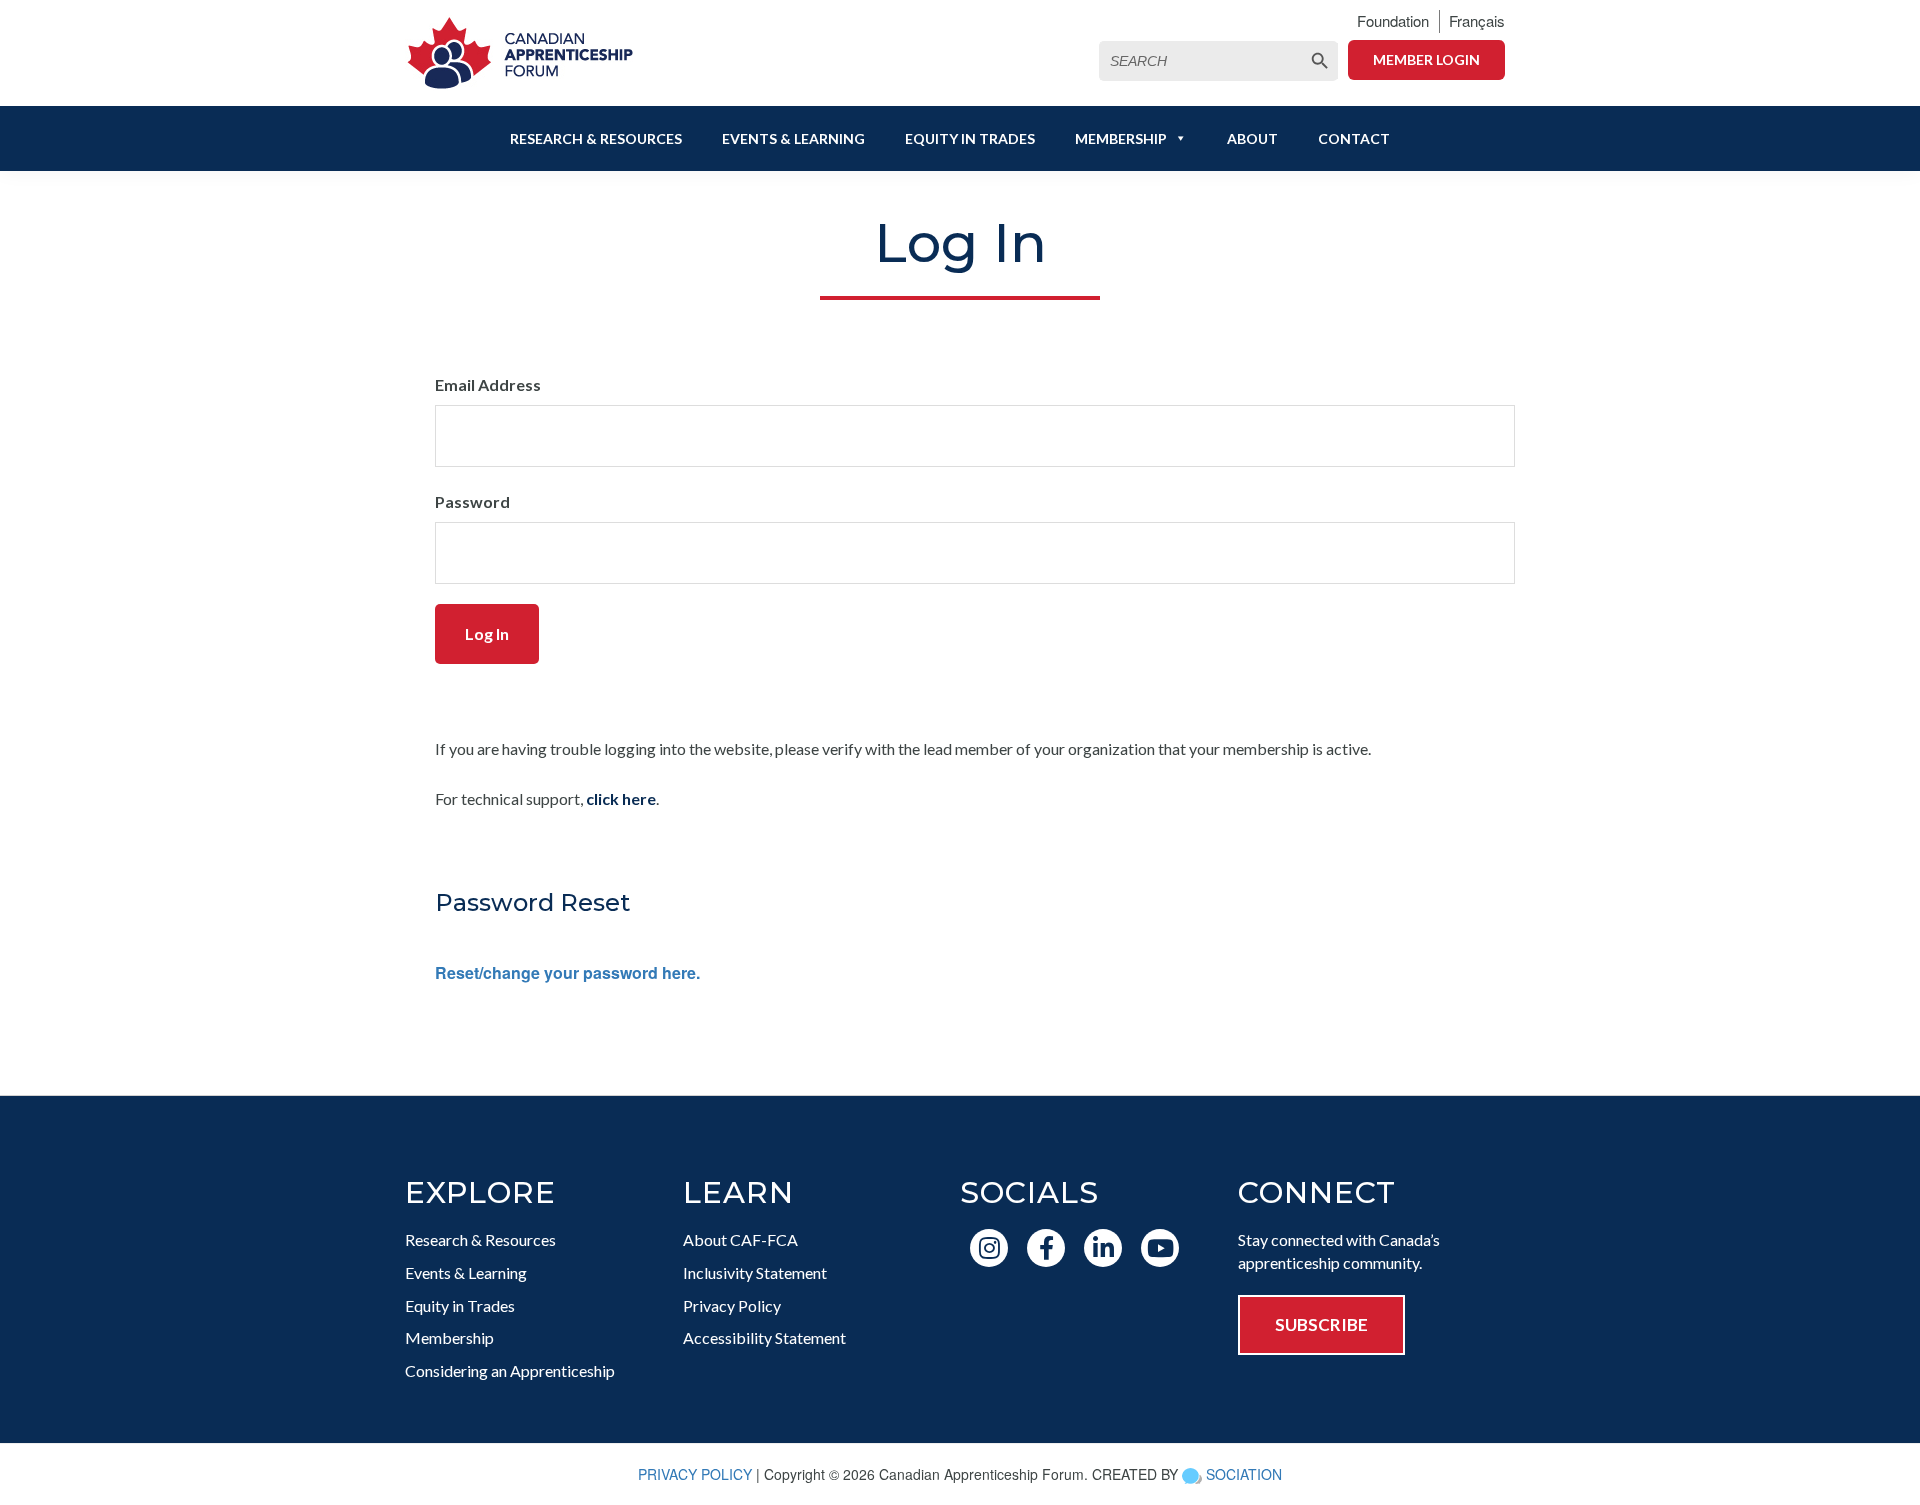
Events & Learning (793, 138)
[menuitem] (1477, 21)
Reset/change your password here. (567, 972)
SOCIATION (1244, 1474)
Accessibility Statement (764, 1337)
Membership (1121, 138)
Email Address (488, 384)
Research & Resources (596, 138)
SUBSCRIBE (1321, 1324)
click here (621, 798)
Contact (1354, 138)
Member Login (1426, 59)
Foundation (1393, 20)
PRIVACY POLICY (695, 1474)
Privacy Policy (732, 1305)
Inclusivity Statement (755, 1272)
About (1252, 138)
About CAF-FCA (740, 1239)
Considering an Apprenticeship (510, 1370)
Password (472, 501)
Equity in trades (970, 138)
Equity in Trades (460, 1305)
